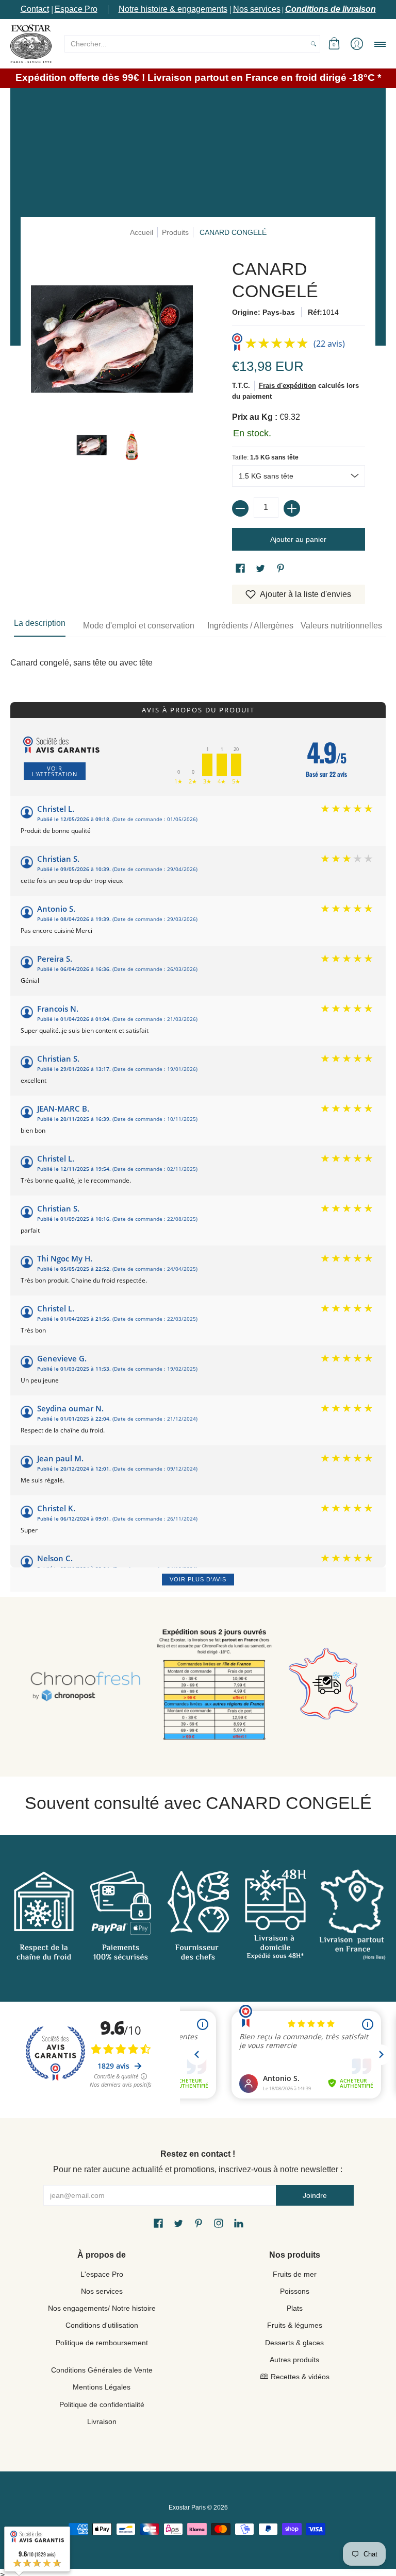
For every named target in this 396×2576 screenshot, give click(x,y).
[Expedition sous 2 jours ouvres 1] (214, 1687)
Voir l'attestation (55, 771)
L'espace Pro (102, 2274)
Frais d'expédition (287, 386)
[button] (334, 44)
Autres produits (294, 2360)
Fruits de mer (295, 2274)
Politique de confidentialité (102, 2404)
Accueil (142, 232)
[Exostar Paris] (31, 44)
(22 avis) (329, 344)
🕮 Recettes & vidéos (295, 2377)
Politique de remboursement (102, 2343)
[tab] (40, 626)
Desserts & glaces (294, 2343)
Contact (35, 9)
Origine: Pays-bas (263, 312)
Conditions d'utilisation (102, 2325)
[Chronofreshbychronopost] (85, 1687)
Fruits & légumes (295, 2325)
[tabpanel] (198, 658)
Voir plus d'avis (198, 1579)
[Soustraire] (240, 508)
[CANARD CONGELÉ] (92, 445)
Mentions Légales (102, 2387)
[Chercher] (313, 44)
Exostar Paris (187, 2507)
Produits (175, 232)
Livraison (102, 2421)
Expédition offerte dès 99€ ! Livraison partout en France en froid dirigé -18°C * (198, 78)
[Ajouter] (292, 508)
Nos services (257, 9)
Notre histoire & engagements (173, 9)
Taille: (265, 457)
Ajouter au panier (298, 539)
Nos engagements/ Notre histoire (102, 2308)
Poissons (295, 2291)
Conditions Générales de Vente (102, 2370)
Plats (295, 2308)
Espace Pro (76, 9)
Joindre (315, 2195)
